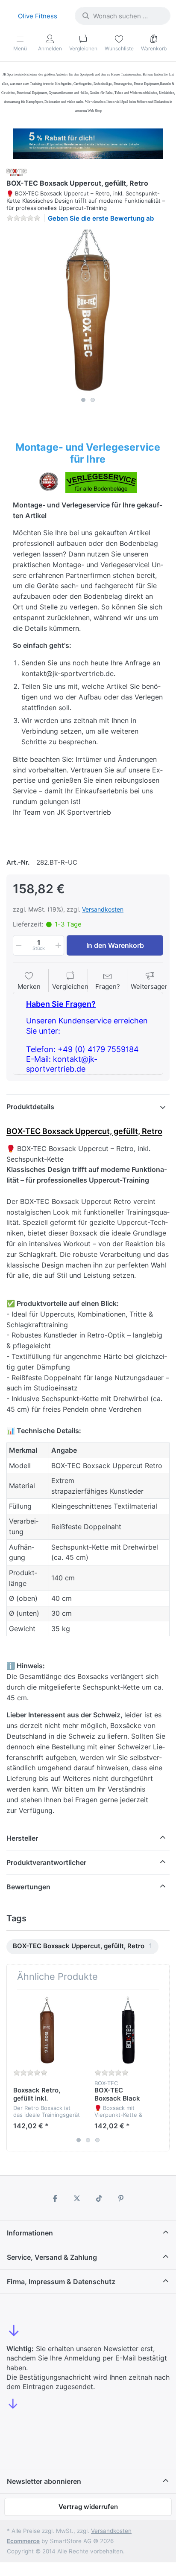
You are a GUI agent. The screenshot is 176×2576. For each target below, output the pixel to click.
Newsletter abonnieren (44, 2481)
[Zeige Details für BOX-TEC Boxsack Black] (128, 2030)
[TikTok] (99, 2198)
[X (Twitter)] (77, 2198)
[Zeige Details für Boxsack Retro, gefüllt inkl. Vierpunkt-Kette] (47, 2030)
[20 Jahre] (88, 141)
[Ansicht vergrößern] (88, 311)
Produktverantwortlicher (46, 1862)
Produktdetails (30, 1107)
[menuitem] (82, 1947)
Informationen (30, 2233)
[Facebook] (55, 2198)
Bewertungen (28, 1887)
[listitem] (88, 311)
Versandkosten (103, 909)
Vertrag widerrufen (88, 2507)
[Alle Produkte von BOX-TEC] (17, 172)
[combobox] (123, 16)
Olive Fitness (38, 16)
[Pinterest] (121, 2198)
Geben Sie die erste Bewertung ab (101, 218)
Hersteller (22, 1838)
